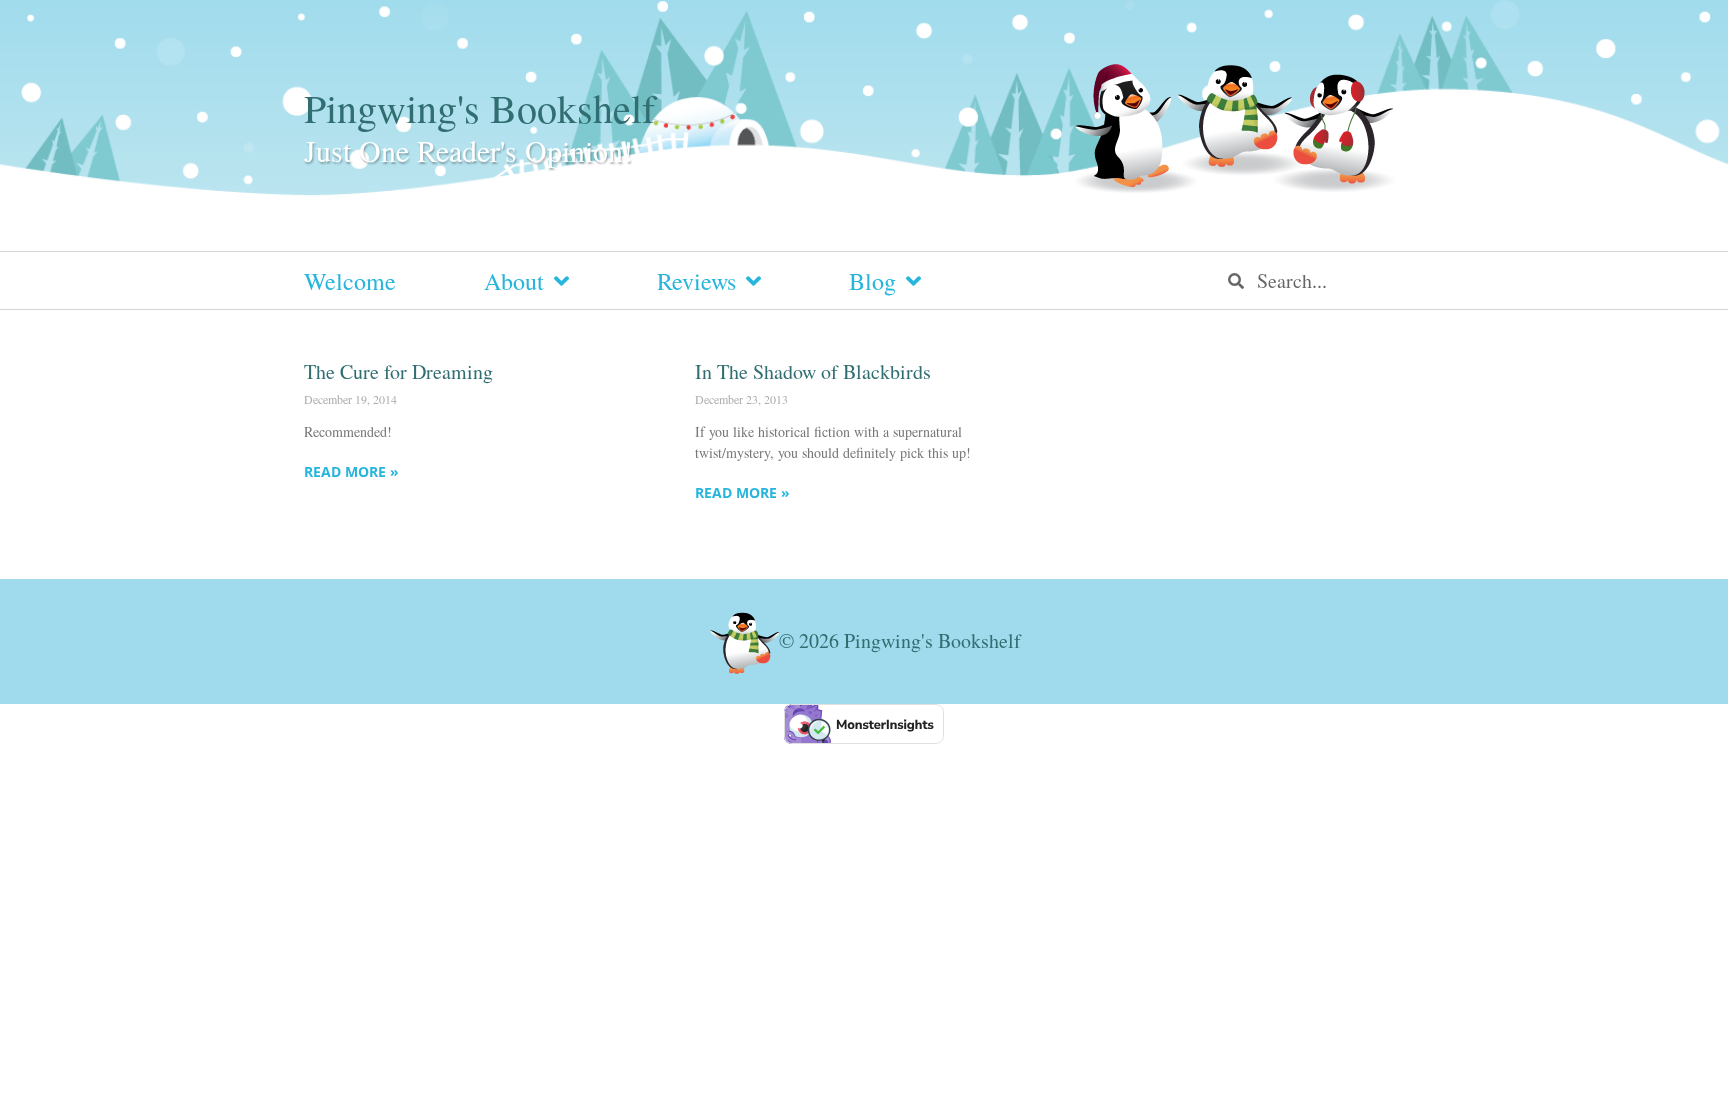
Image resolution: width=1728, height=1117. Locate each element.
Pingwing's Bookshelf (479, 107)
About (514, 281)
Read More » (351, 471)
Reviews (696, 281)
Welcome (350, 281)
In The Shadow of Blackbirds (813, 371)
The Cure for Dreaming (398, 371)
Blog (872, 281)
